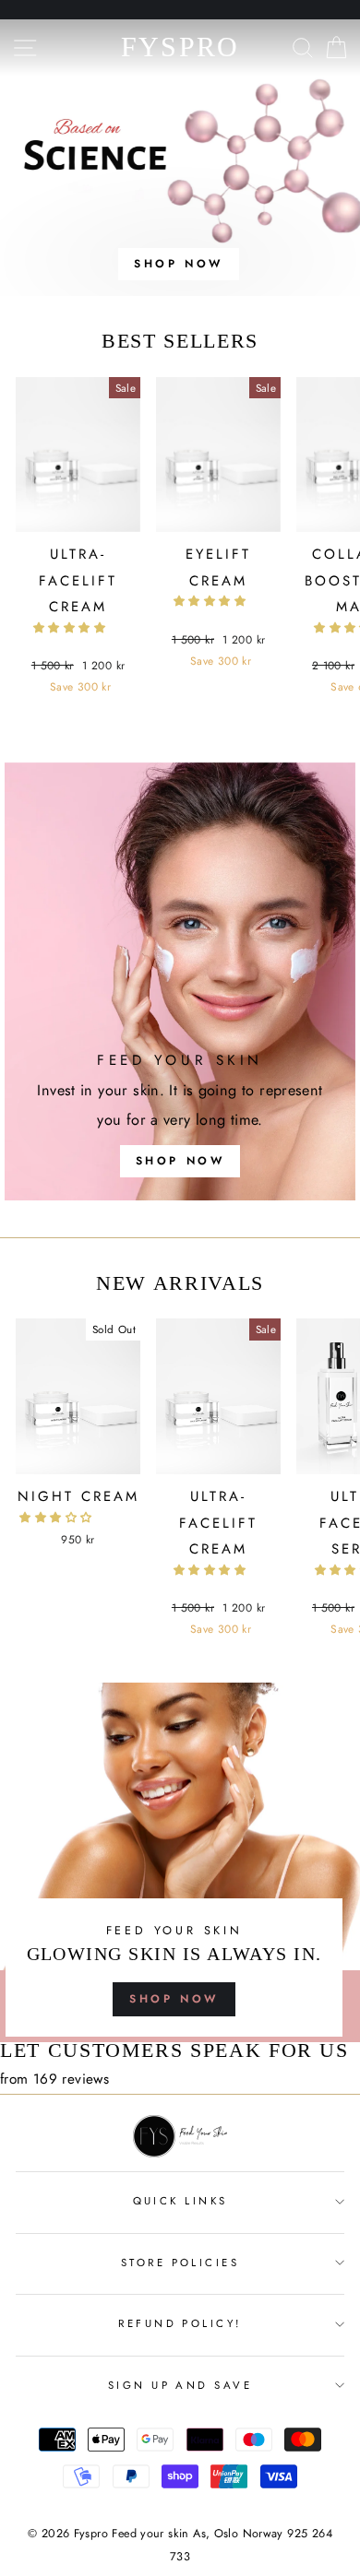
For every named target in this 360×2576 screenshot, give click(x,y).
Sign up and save (180, 2385)
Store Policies (180, 2263)
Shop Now (174, 1999)
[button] (71, 628)
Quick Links (180, 2201)
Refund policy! (180, 2323)
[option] (180, 158)
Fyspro (180, 47)
